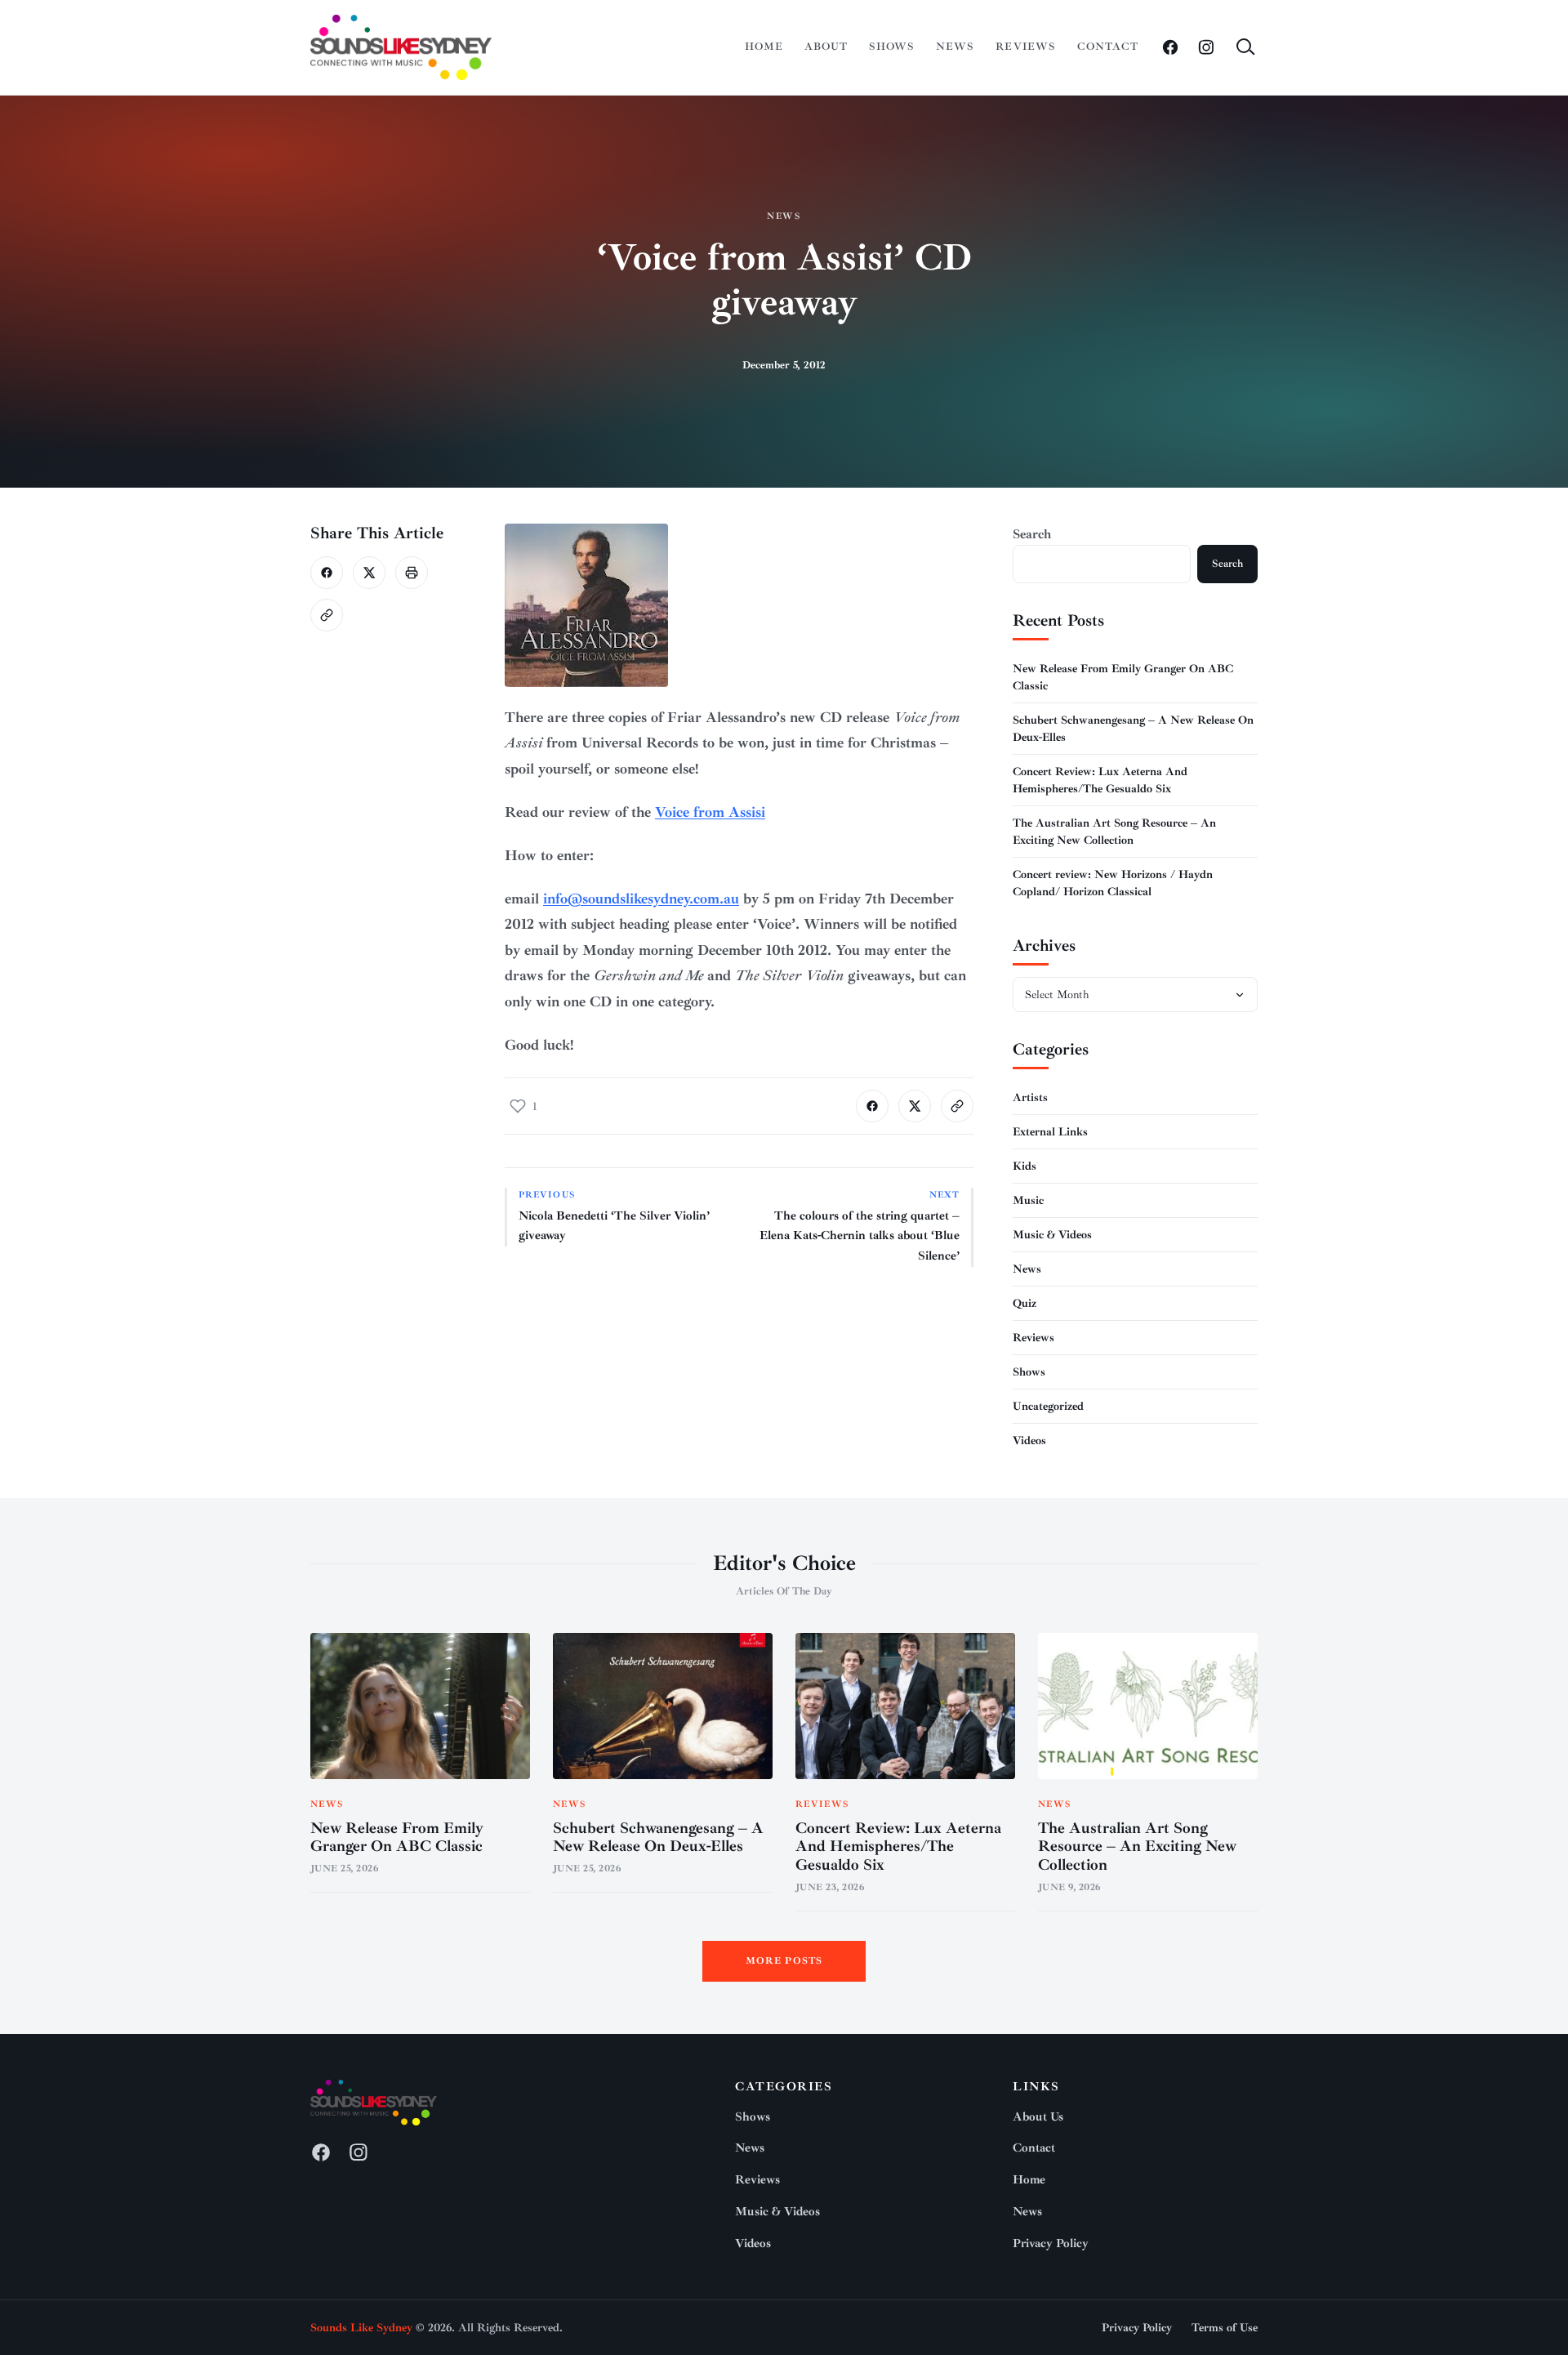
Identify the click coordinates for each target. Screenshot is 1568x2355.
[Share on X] (369, 573)
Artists (1030, 1097)
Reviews (1025, 47)
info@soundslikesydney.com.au (641, 899)
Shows (892, 47)
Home (764, 47)
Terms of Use (1225, 2328)
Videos (1029, 1441)
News (955, 47)
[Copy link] (327, 615)
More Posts (784, 1961)
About (826, 47)
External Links (1050, 1132)
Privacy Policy (1051, 2243)
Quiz (1025, 1303)
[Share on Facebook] (327, 573)
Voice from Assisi (710, 812)
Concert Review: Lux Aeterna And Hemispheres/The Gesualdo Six (898, 1847)
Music (1028, 1200)
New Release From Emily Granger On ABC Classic (397, 1838)
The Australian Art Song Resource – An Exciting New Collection (1137, 1847)
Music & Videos (1052, 1235)
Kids (1025, 1166)
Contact (1108, 47)
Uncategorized (1048, 1406)
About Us (1038, 2117)
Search (1032, 534)
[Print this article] (412, 573)
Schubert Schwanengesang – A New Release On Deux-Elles (658, 1838)
